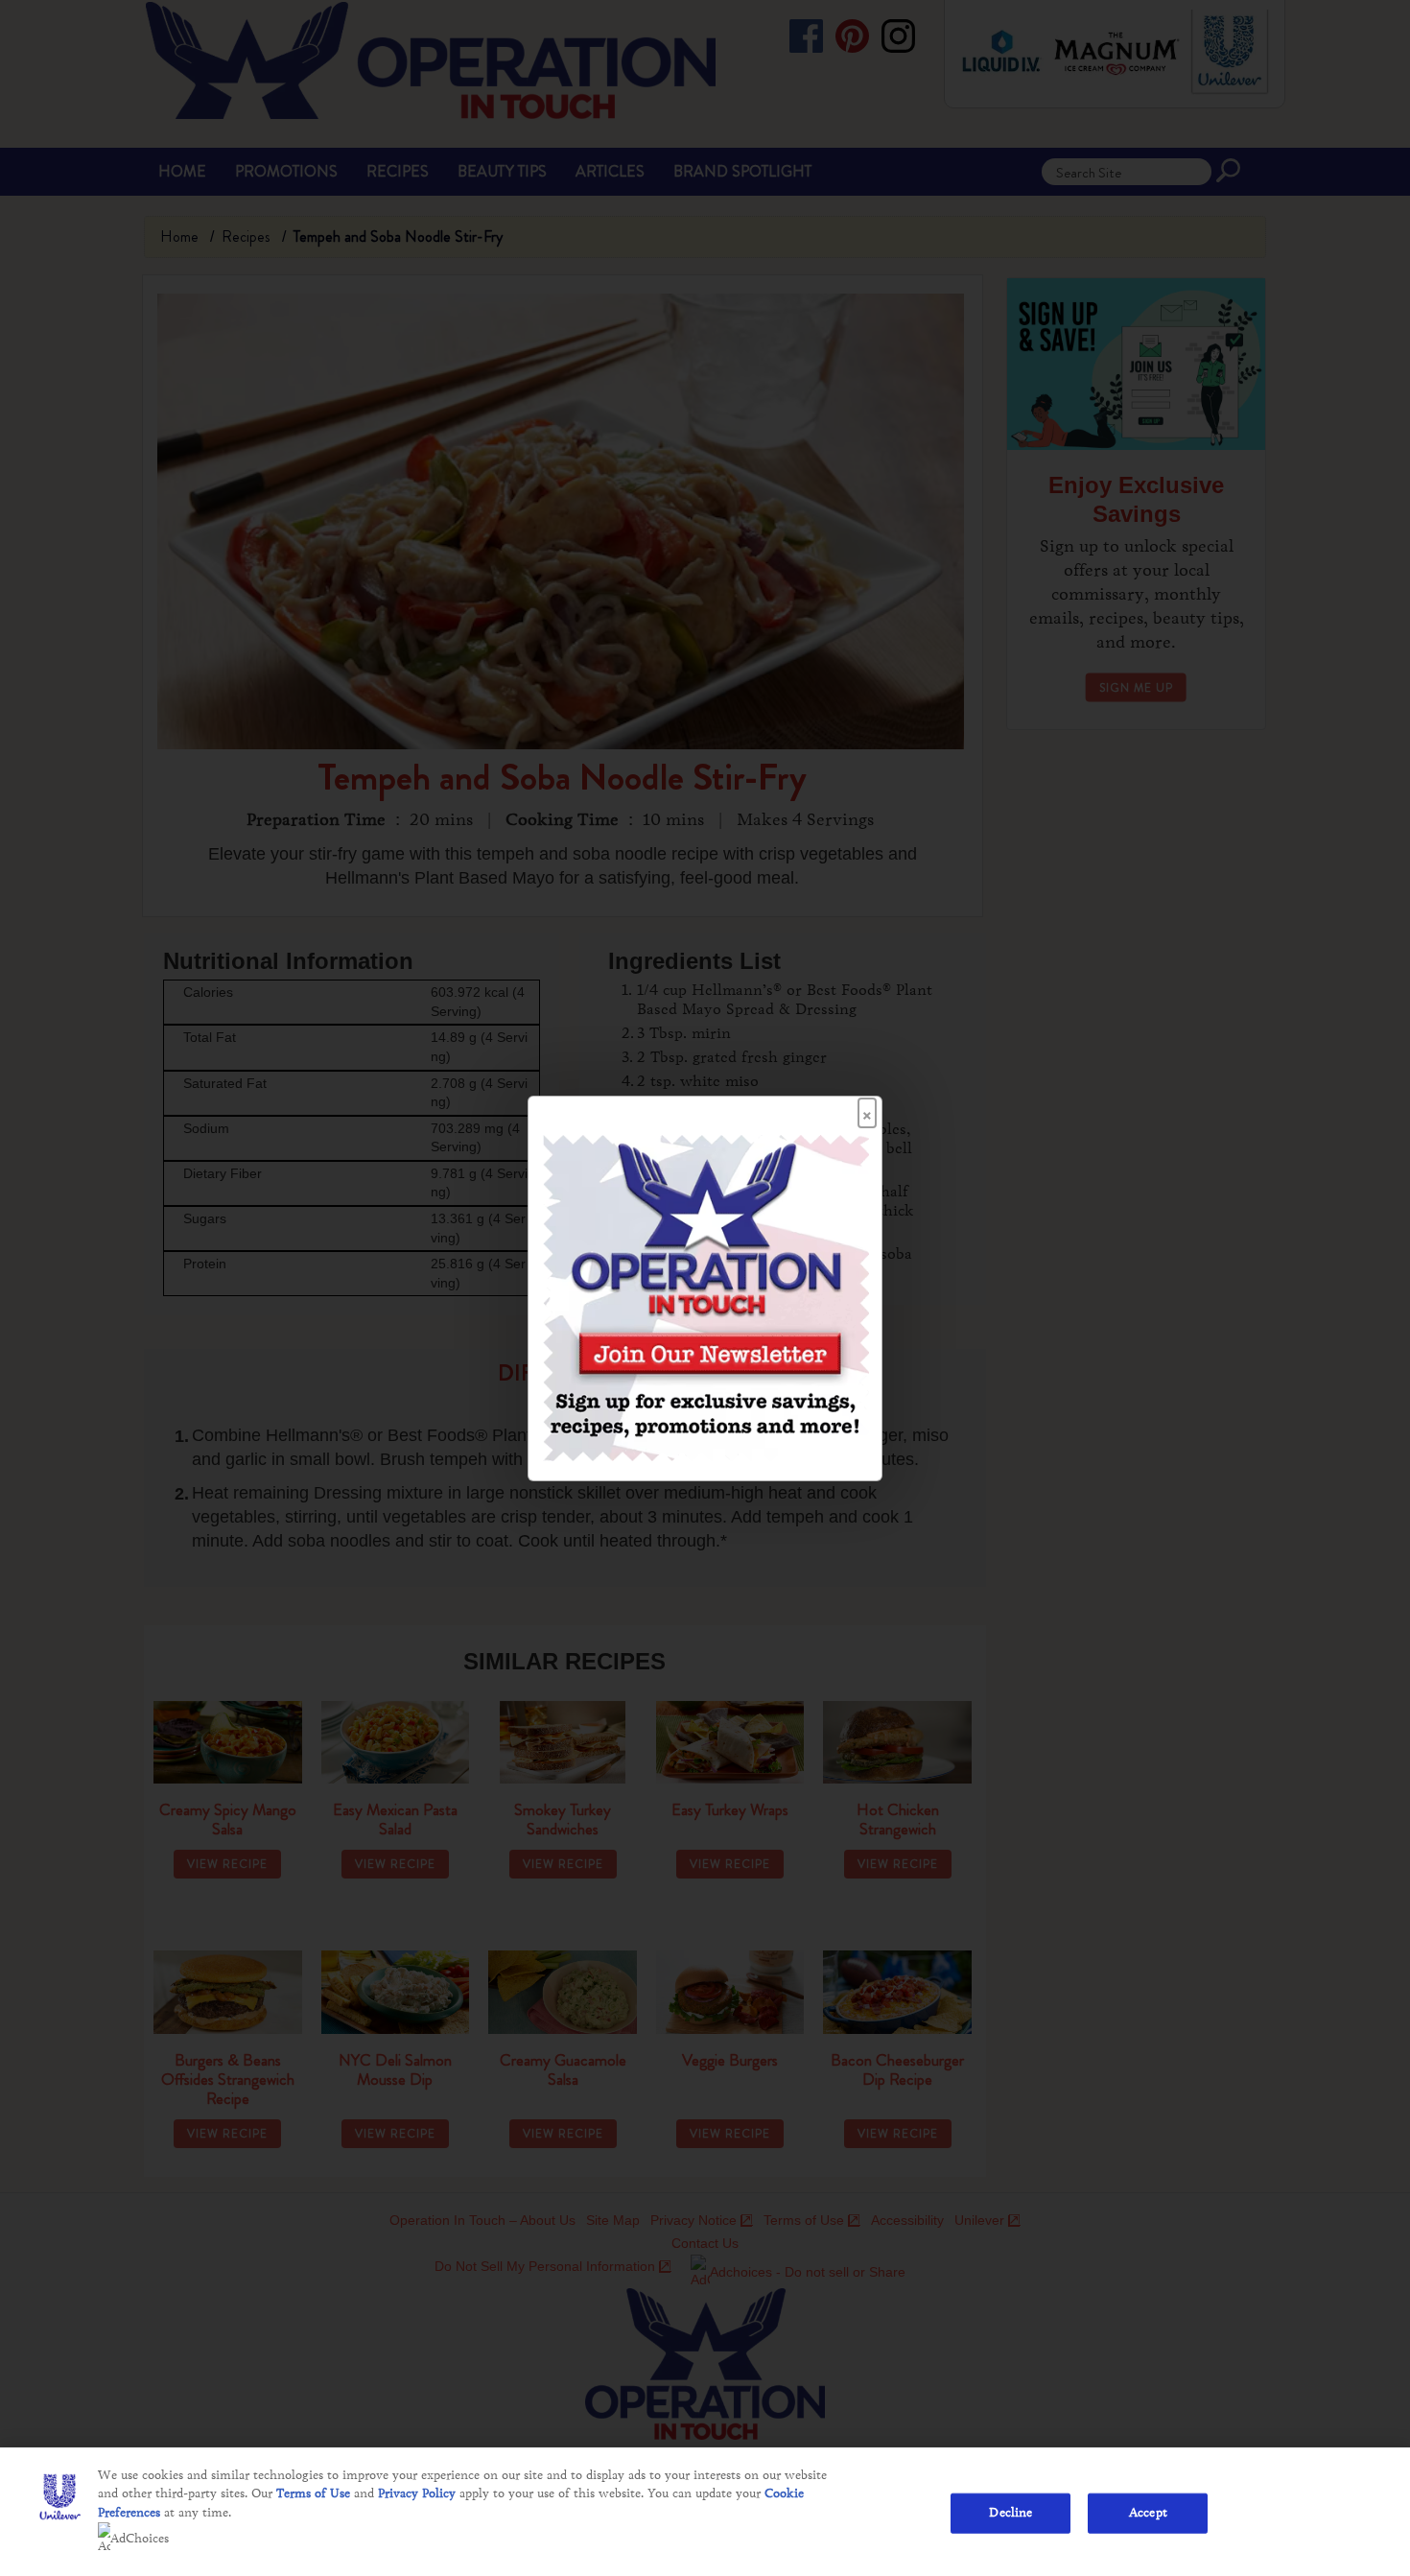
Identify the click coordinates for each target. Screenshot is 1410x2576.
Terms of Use (313, 2493)
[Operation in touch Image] (706, 1296)
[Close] (867, 1107)
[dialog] (705, 1288)
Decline (1010, 2513)
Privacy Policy (417, 2493)
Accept (1148, 2513)
